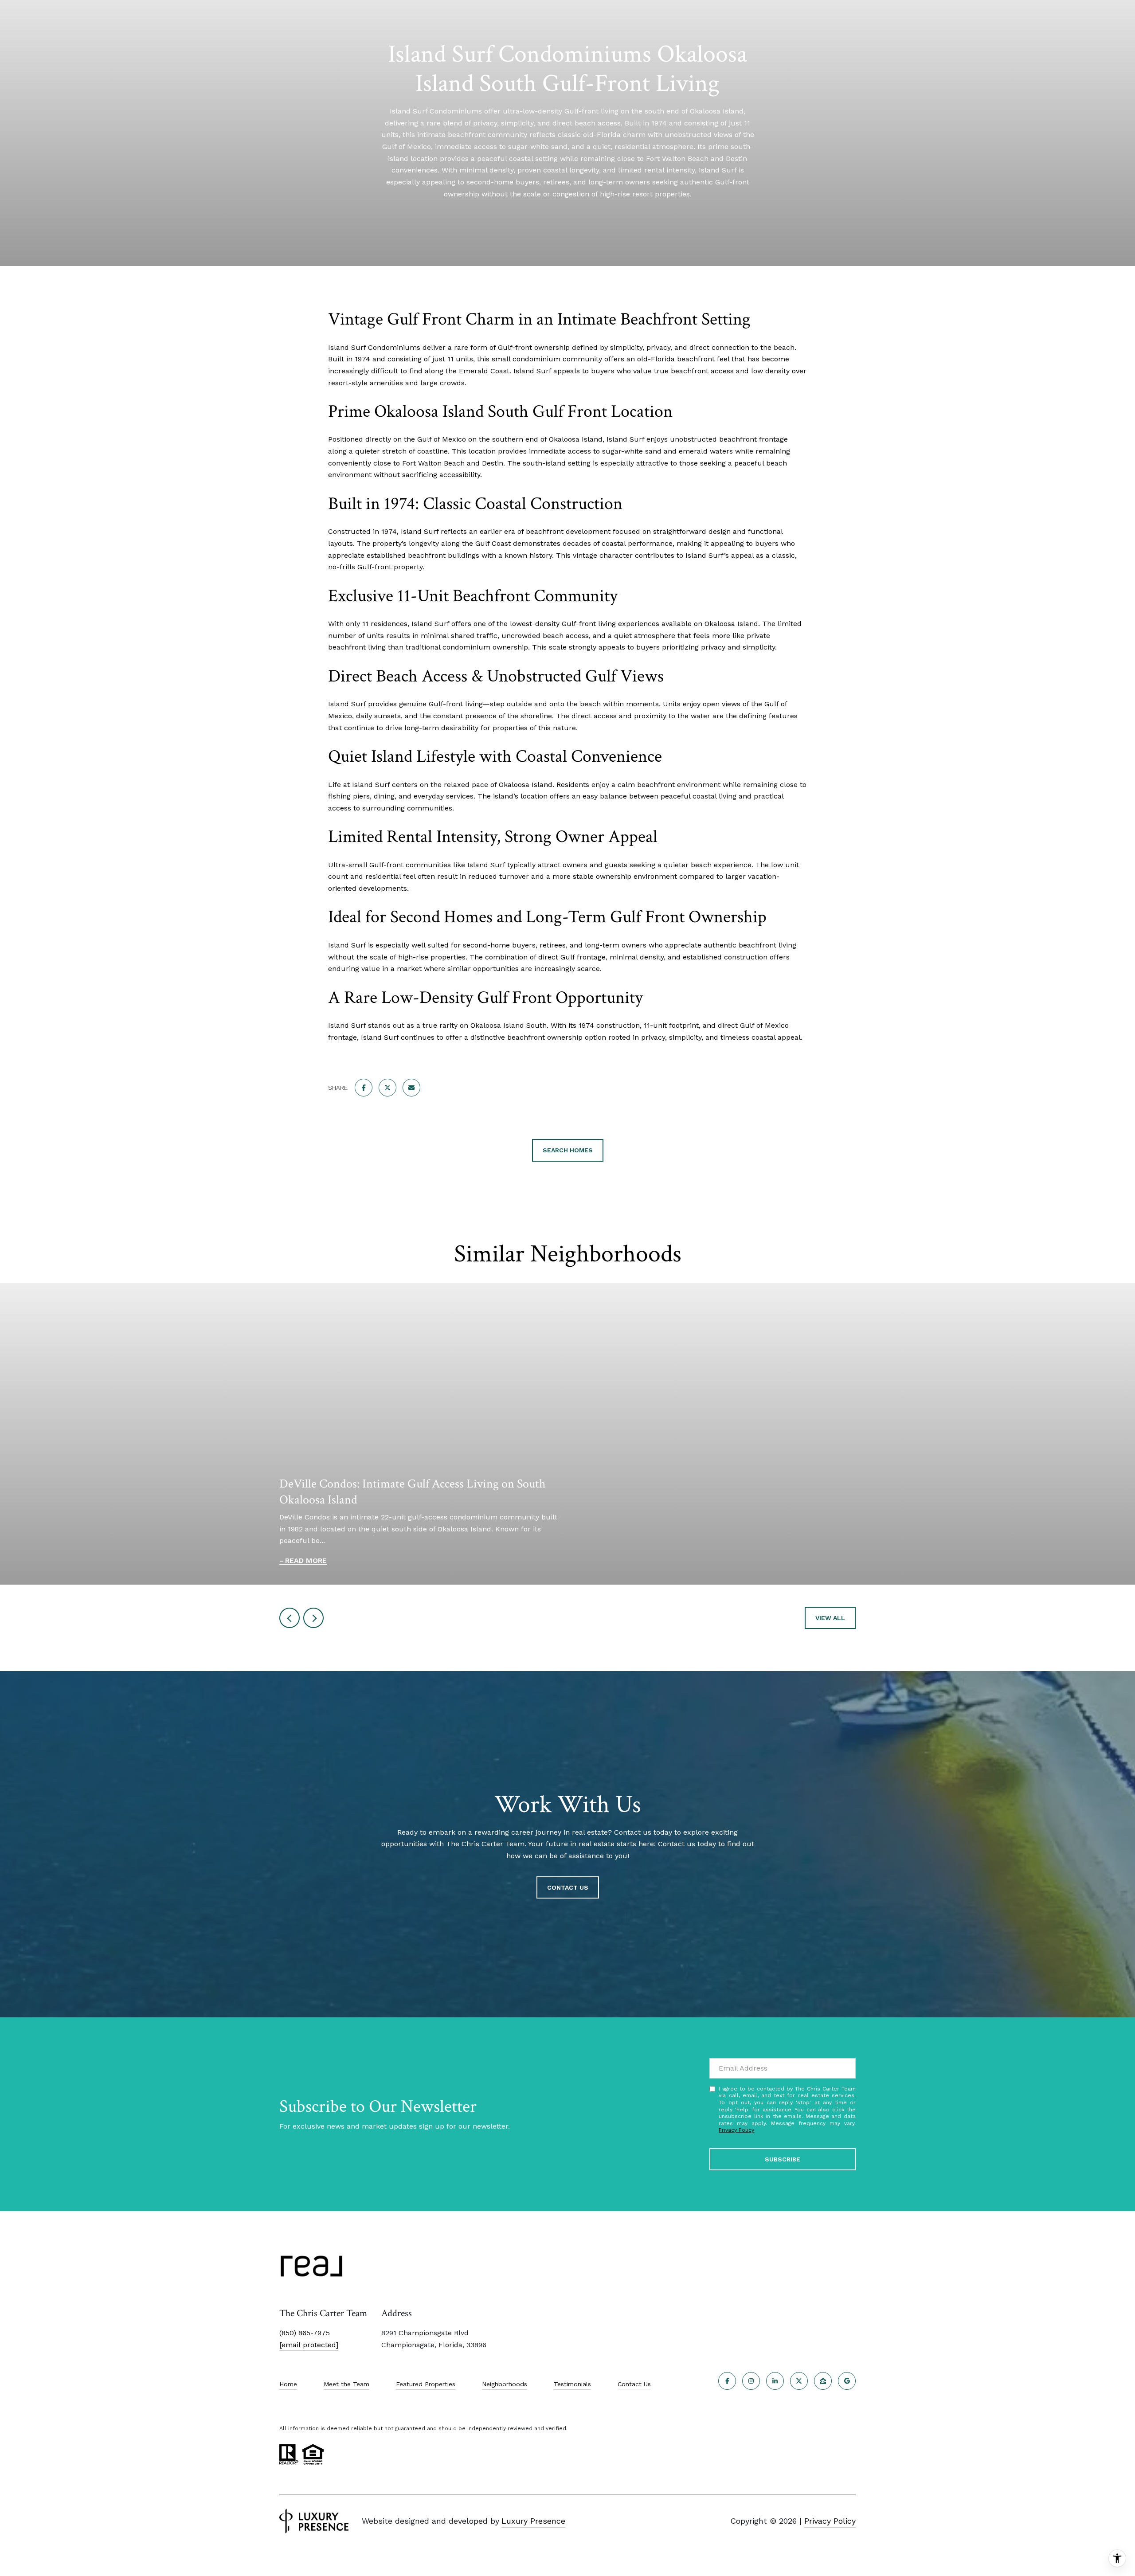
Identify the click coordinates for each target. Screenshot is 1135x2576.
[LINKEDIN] (775, 2381)
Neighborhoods (505, 2384)
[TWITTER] (799, 2381)
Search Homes (568, 1150)
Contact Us (634, 2384)
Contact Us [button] (568, 1887)
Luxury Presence (533, 2521)
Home (288, 2384)
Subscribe (783, 2159)
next (313, 1618)
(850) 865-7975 (305, 2333)
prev (290, 1618)
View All (830, 1618)
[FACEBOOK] (727, 2381)
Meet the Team (346, 2384)
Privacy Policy (736, 2130)
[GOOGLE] (847, 2381)
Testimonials (572, 2384)
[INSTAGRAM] (751, 2381)
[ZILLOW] (823, 2381)
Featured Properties (426, 2384)
